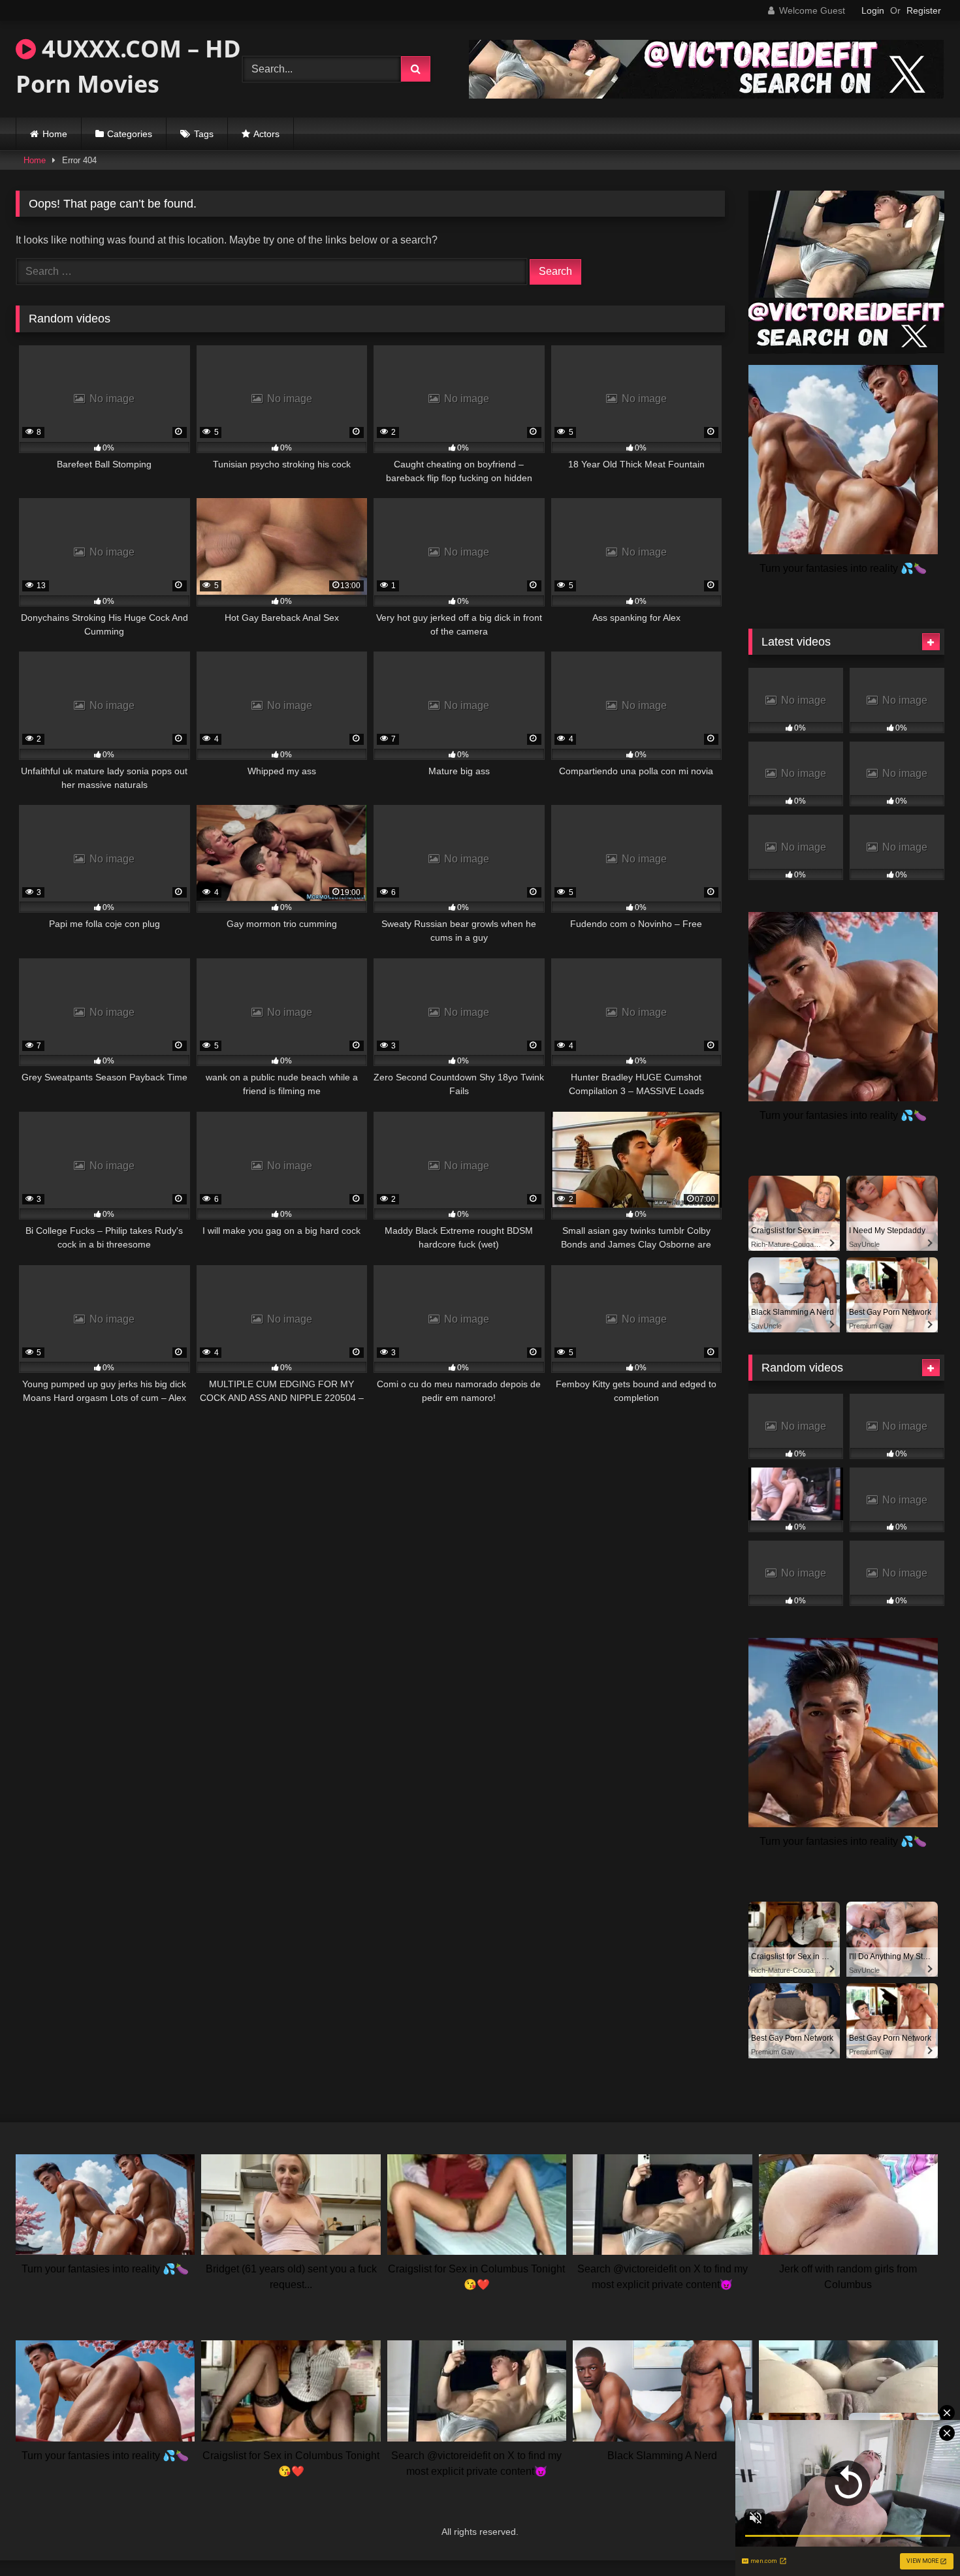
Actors (266, 134)
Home (55, 134)
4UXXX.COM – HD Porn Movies (128, 66)
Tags (204, 134)
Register (924, 10)
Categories (130, 134)
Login (873, 10)
